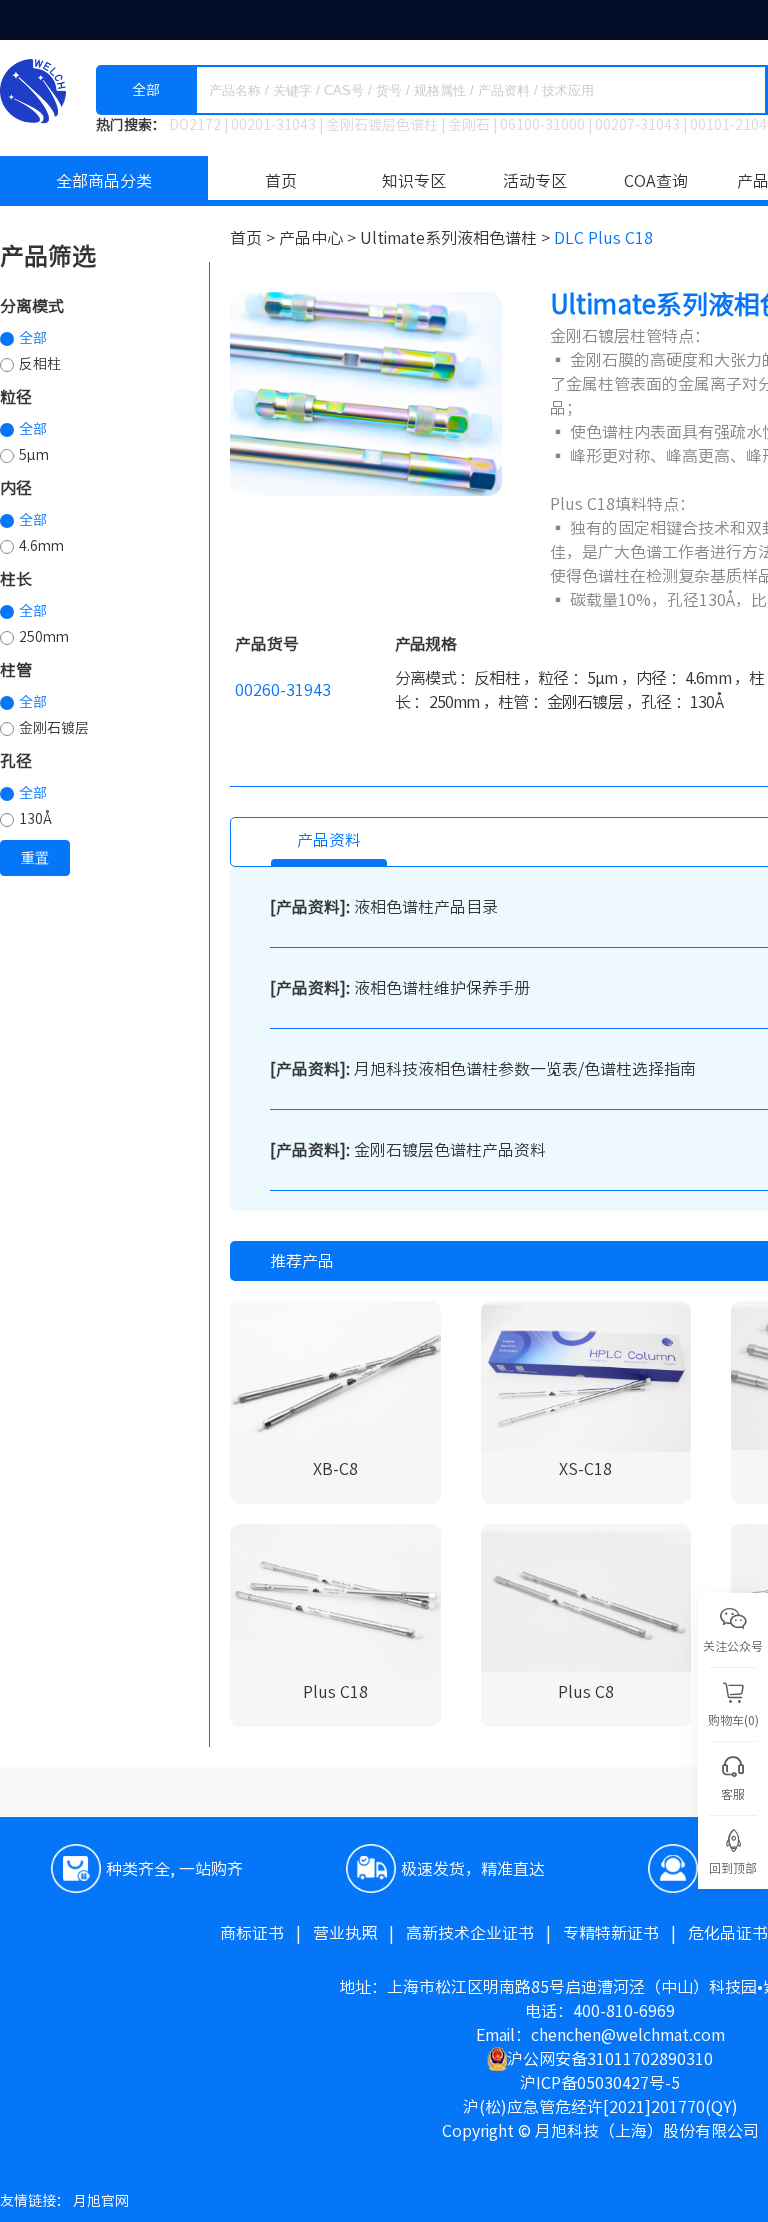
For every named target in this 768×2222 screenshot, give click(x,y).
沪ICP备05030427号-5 (600, 2083)
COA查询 (656, 181)
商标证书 (266, 1933)
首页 (281, 181)
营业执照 (359, 1933)
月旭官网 (101, 2201)
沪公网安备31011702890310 (610, 2059)
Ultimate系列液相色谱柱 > (457, 238)
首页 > (254, 238)
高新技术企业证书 (484, 1933)
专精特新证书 (625, 1933)
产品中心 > (319, 238)
